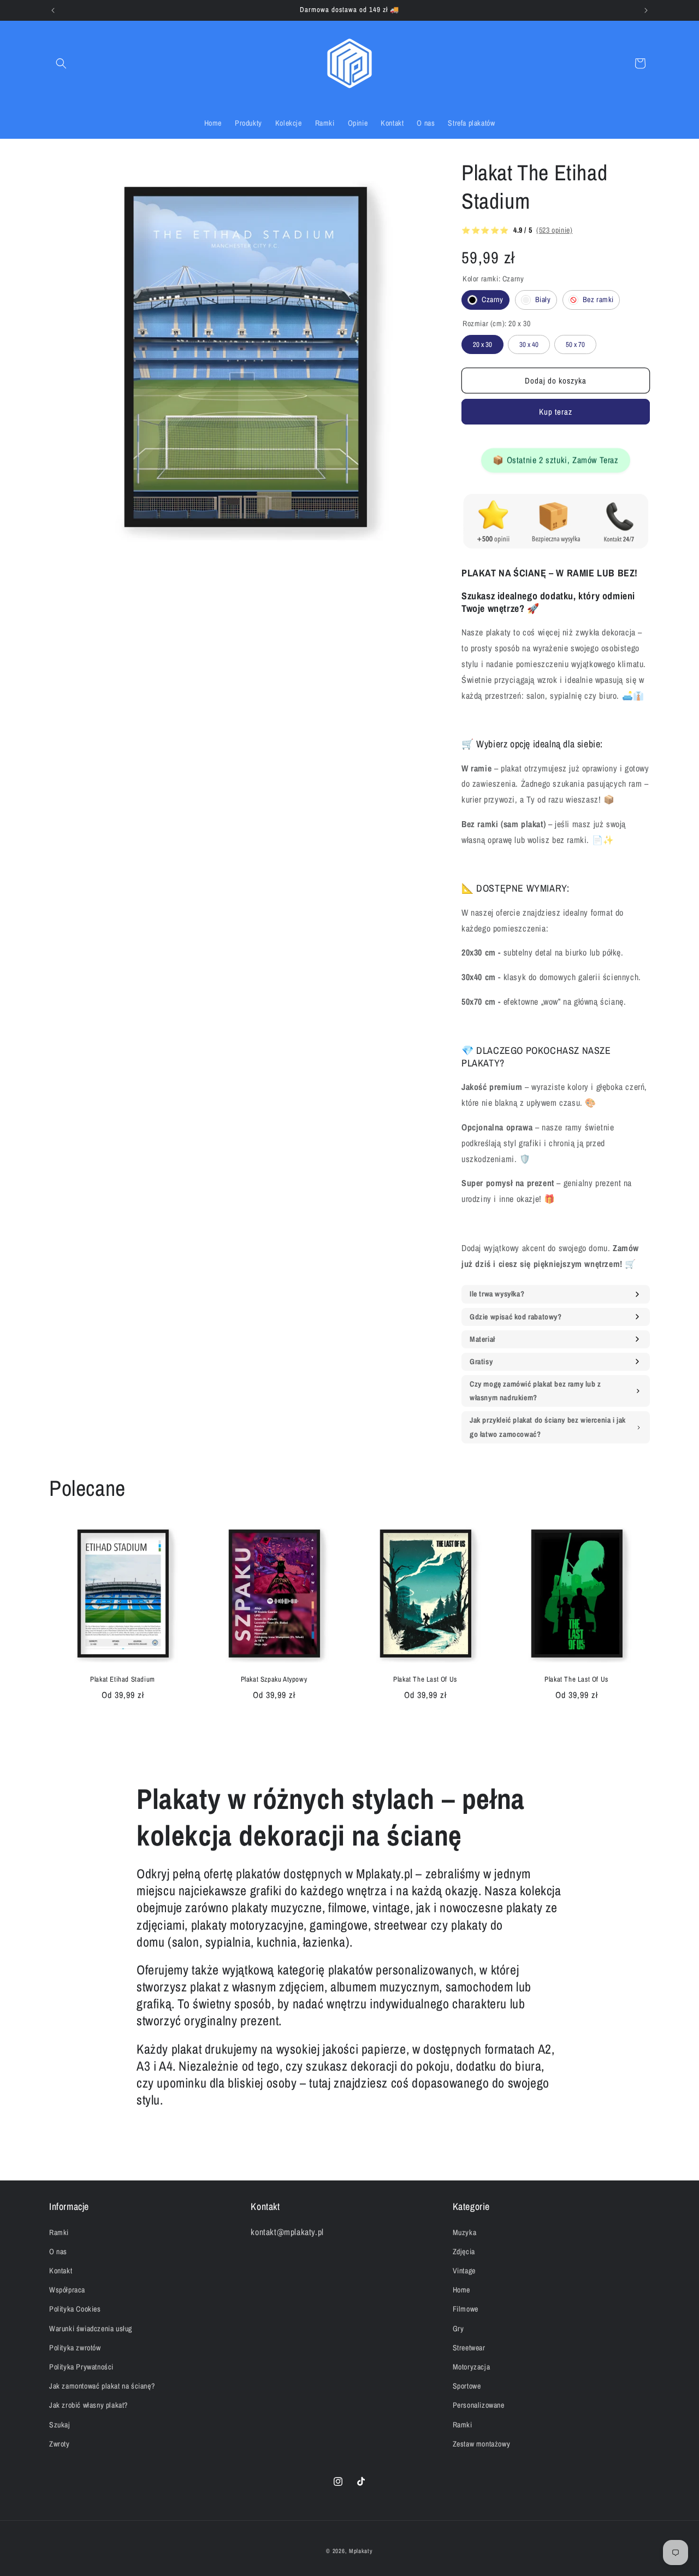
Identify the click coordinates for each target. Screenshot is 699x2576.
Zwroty (60, 2444)
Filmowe (466, 2309)
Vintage (464, 2271)
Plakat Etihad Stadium (123, 1679)
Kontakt (61, 2271)
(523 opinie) (554, 230)
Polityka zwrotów (75, 2348)
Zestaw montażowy (482, 2444)
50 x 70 (576, 342)
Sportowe (467, 2386)
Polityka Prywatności (81, 2367)
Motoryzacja (472, 2367)
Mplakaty (361, 2551)
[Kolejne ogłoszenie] (646, 10)
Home (461, 2290)
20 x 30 (483, 342)
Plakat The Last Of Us (425, 1679)
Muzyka (465, 2232)
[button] (61, 63)
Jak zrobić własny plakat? (88, 2405)
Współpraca (67, 2290)
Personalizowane (479, 2405)
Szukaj (60, 2424)
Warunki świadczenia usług (91, 2328)
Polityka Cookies (75, 2309)
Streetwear (469, 2348)
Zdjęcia (464, 2251)
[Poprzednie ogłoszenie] (53, 10)
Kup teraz (556, 412)
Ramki (59, 2232)
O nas (58, 2251)
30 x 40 (529, 342)
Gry (458, 2328)
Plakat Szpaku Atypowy (274, 1679)
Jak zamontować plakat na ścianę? (102, 2386)
